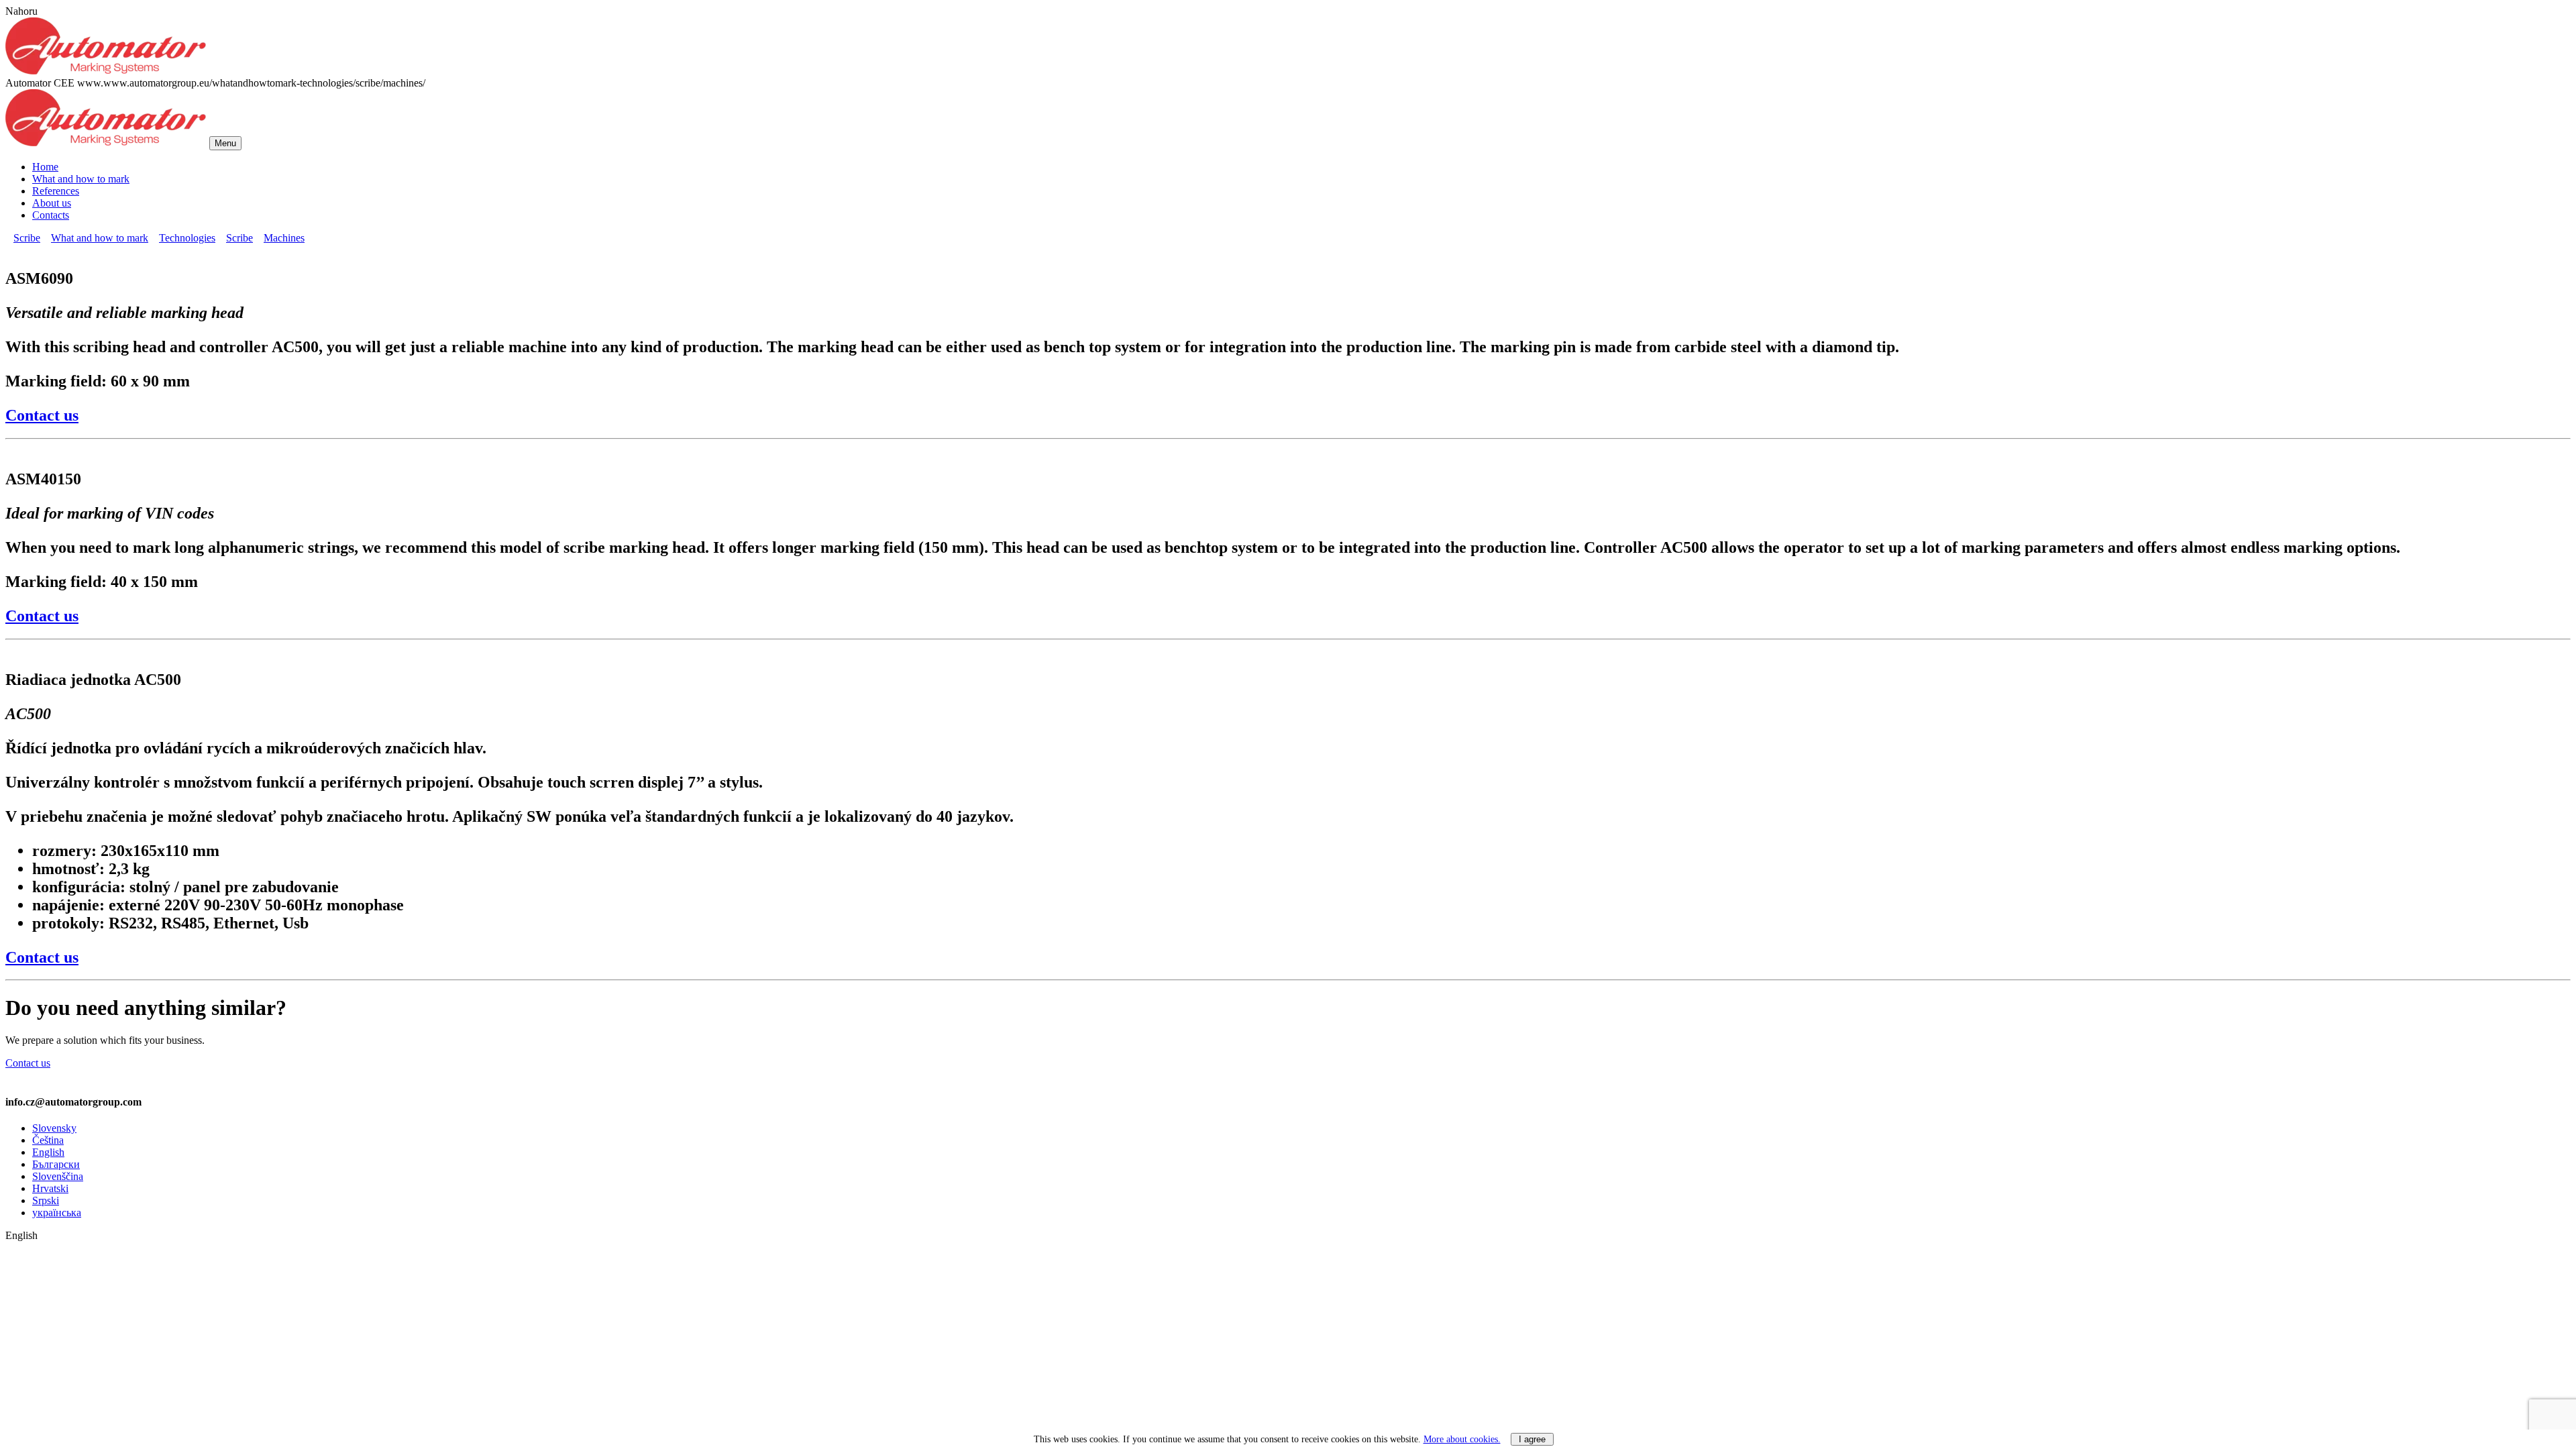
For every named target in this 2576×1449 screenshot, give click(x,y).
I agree (1532, 1439)
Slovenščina (58, 1176)
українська (57, 1213)
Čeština (48, 1140)
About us (52, 203)
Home (45, 167)
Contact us (42, 415)
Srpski (46, 1200)
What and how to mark (81, 179)
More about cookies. (1462, 1439)
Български (56, 1164)
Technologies (187, 238)
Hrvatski (50, 1188)
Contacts (51, 215)
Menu (225, 143)
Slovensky (54, 1128)
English (48, 1152)
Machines (284, 238)
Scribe (27, 238)
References (56, 191)
